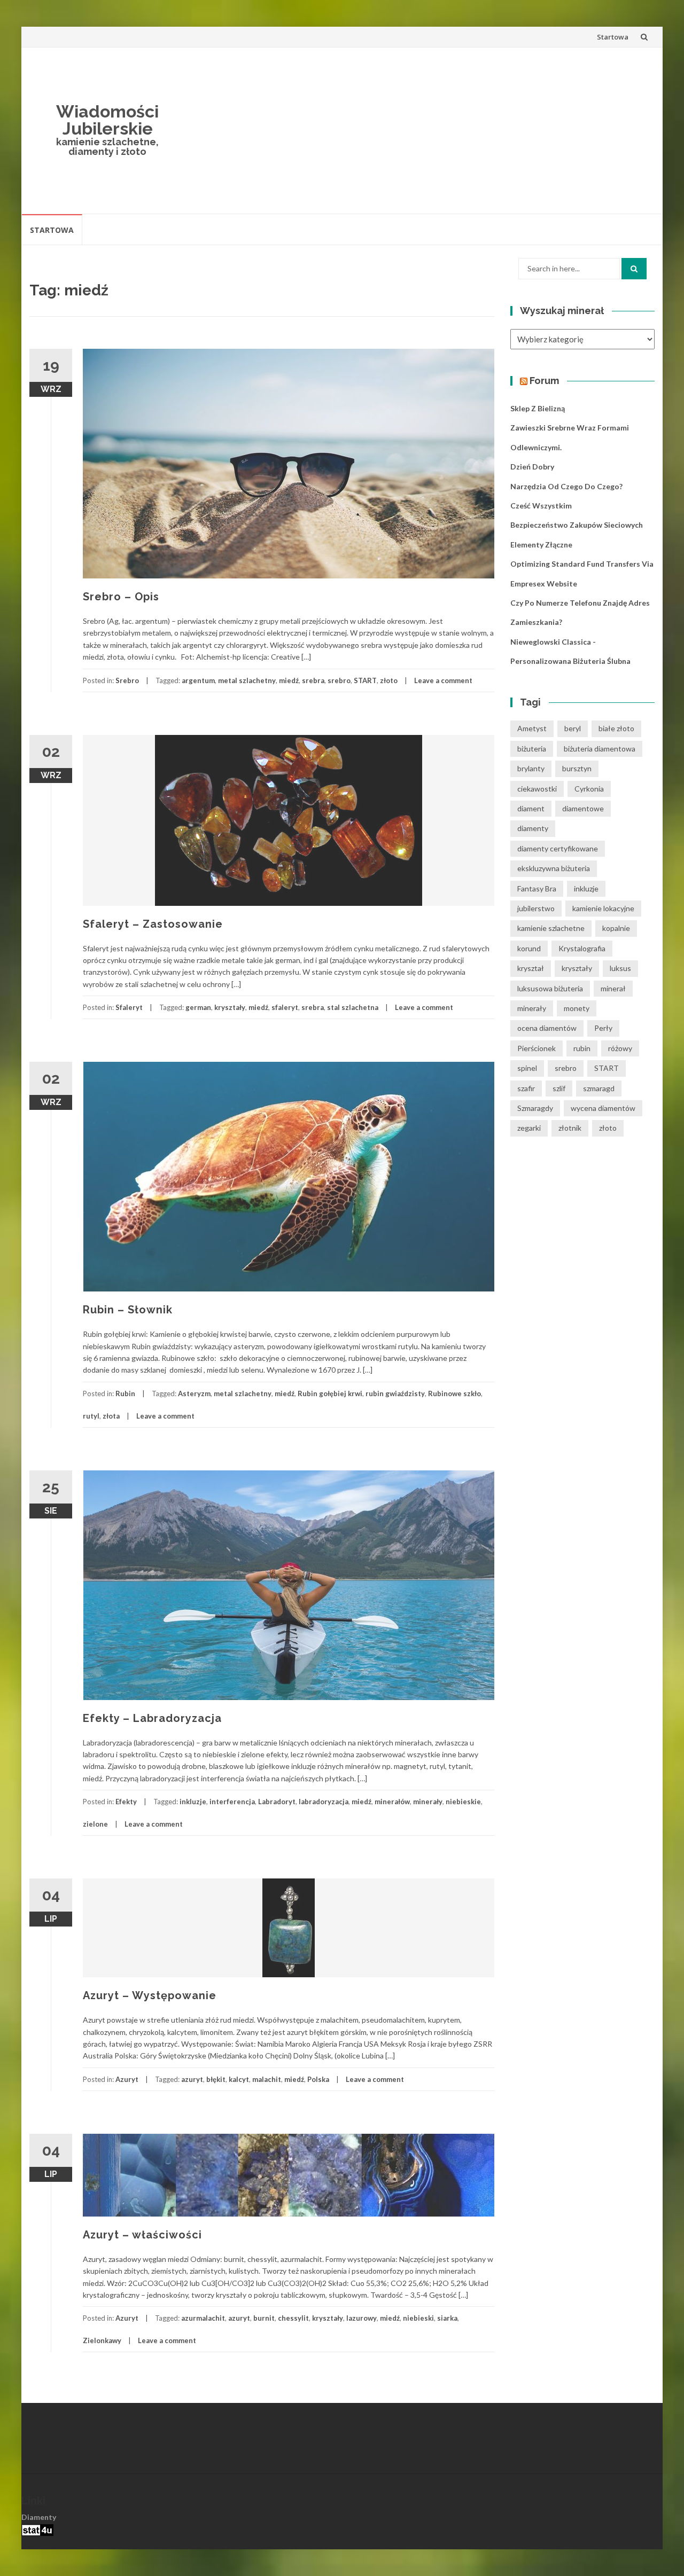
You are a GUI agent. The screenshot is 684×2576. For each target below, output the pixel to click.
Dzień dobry (532, 467)
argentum (198, 680)
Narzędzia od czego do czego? (566, 486)
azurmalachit (203, 2318)
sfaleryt (285, 1007)
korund (529, 948)
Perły (603, 1028)
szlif (559, 1088)
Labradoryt (277, 1802)
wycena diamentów (603, 1108)
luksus (620, 968)
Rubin (125, 1393)
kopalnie (616, 928)
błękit (216, 2079)
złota (111, 1416)
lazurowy (362, 2318)
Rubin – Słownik (128, 1310)
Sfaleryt (129, 1007)
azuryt (192, 2079)
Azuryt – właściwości (142, 2235)
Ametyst (532, 728)
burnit (264, 2318)
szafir (526, 1088)
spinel (527, 1068)
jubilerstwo (536, 908)
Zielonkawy (102, 2340)
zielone (95, 1824)
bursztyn (577, 768)
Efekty (126, 1802)
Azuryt (127, 2079)
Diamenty (39, 2517)
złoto (389, 680)
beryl (573, 728)
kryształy (230, 1007)
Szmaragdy (535, 1108)
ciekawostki (537, 789)
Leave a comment (443, 680)
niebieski (418, 2318)
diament (531, 808)
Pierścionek (537, 1048)
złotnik (570, 1128)
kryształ (531, 968)
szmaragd (599, 1088)
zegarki (529, 1128)
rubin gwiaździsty (395, 1393)
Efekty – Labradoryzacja (152, 1718)
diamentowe (583, 808)
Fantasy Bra (537, 888)
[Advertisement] (420, 130)
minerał (613, 988)
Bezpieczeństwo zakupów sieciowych (577, 525)
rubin (582, 1048)
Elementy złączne (541, 545)
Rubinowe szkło (454, 1393)
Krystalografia (582, 948)
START (365, 680)
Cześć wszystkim (541, 506)
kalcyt (239, 2079)
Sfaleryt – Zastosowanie (153, 924)
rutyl (91, 1416)
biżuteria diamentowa (600, 749)
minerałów (392, 1802)
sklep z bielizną (538, 408)
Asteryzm (194, 1393)
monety (577, 1008)
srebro (339, 680)
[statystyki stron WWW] (37, 2529)
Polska (318, 2079)
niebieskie (463, 1802)
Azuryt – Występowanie (150, 1995)
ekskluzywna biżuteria (554, 868)
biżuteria (532, 749)
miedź (289, 680)
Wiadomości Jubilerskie (107, 120)
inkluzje (193, 1802)
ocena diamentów (547, 1028)
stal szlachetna (353, 1007)
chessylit (293, 2318)
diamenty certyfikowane (558, 848)
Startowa (613, 37)
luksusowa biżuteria (550, 988)
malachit (267, 2079)
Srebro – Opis (121, 597)
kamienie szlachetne (551, 928)
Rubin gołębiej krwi (330, 1393)
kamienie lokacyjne (603, 908)
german (198, 1007)
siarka (447, 2318)
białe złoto (616, 728)
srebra (313, 680)
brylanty (531, 768)
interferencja (232, 1802)
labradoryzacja (324, 1802)
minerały (428, 1802)
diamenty (533, 828)
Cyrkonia (589, 789)
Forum (544, 381)
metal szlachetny (247, 680)
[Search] (634, 269)
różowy (620, 1048)
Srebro (127, 680)
